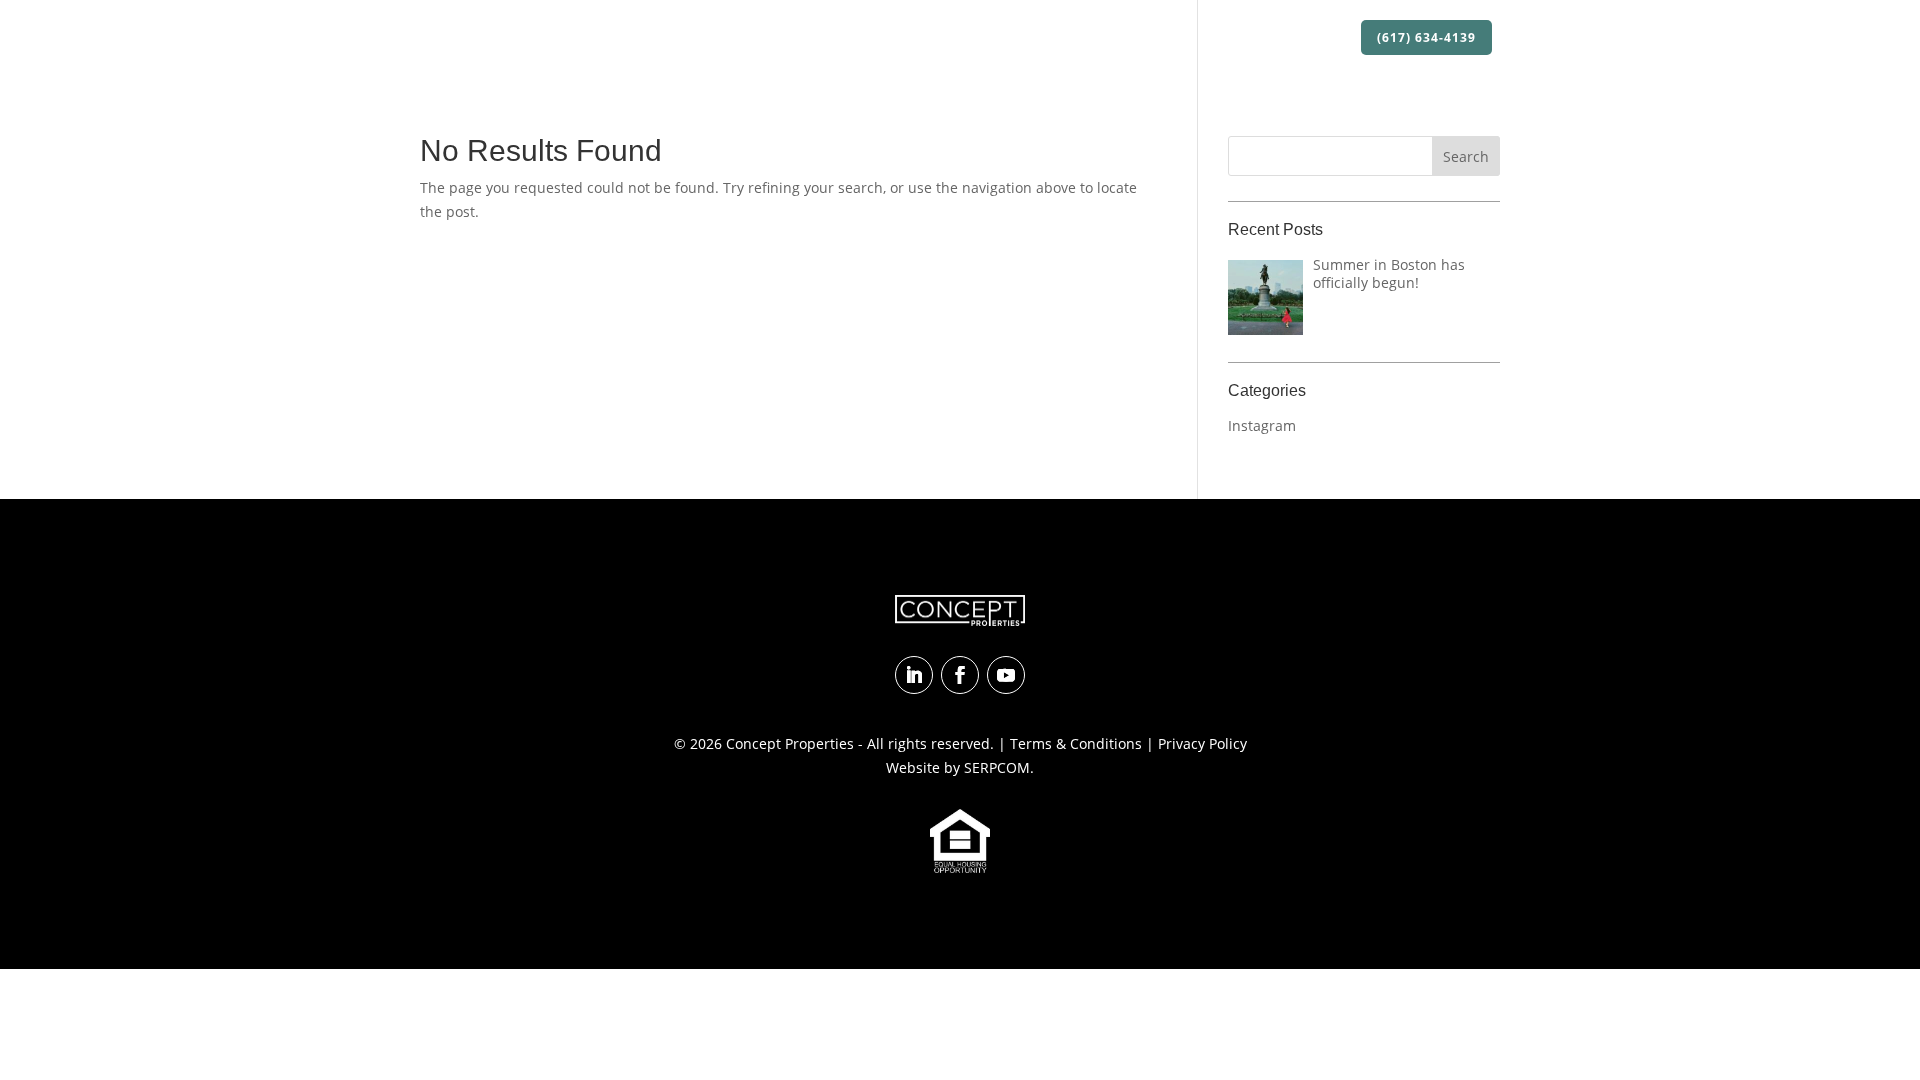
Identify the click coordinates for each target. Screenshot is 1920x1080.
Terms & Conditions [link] (1076, 743)
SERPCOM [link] (997, 767)
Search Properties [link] (1019, 38)
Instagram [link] (1262, 425)
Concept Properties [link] (790, 743)
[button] (1466, 156)
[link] (511, 37)
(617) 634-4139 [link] (1426, 37)
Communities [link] (1149, 38)
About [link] (893, 38)
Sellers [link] (1240, 38)
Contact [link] (1314, 38)
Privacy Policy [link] (1202, 743)
